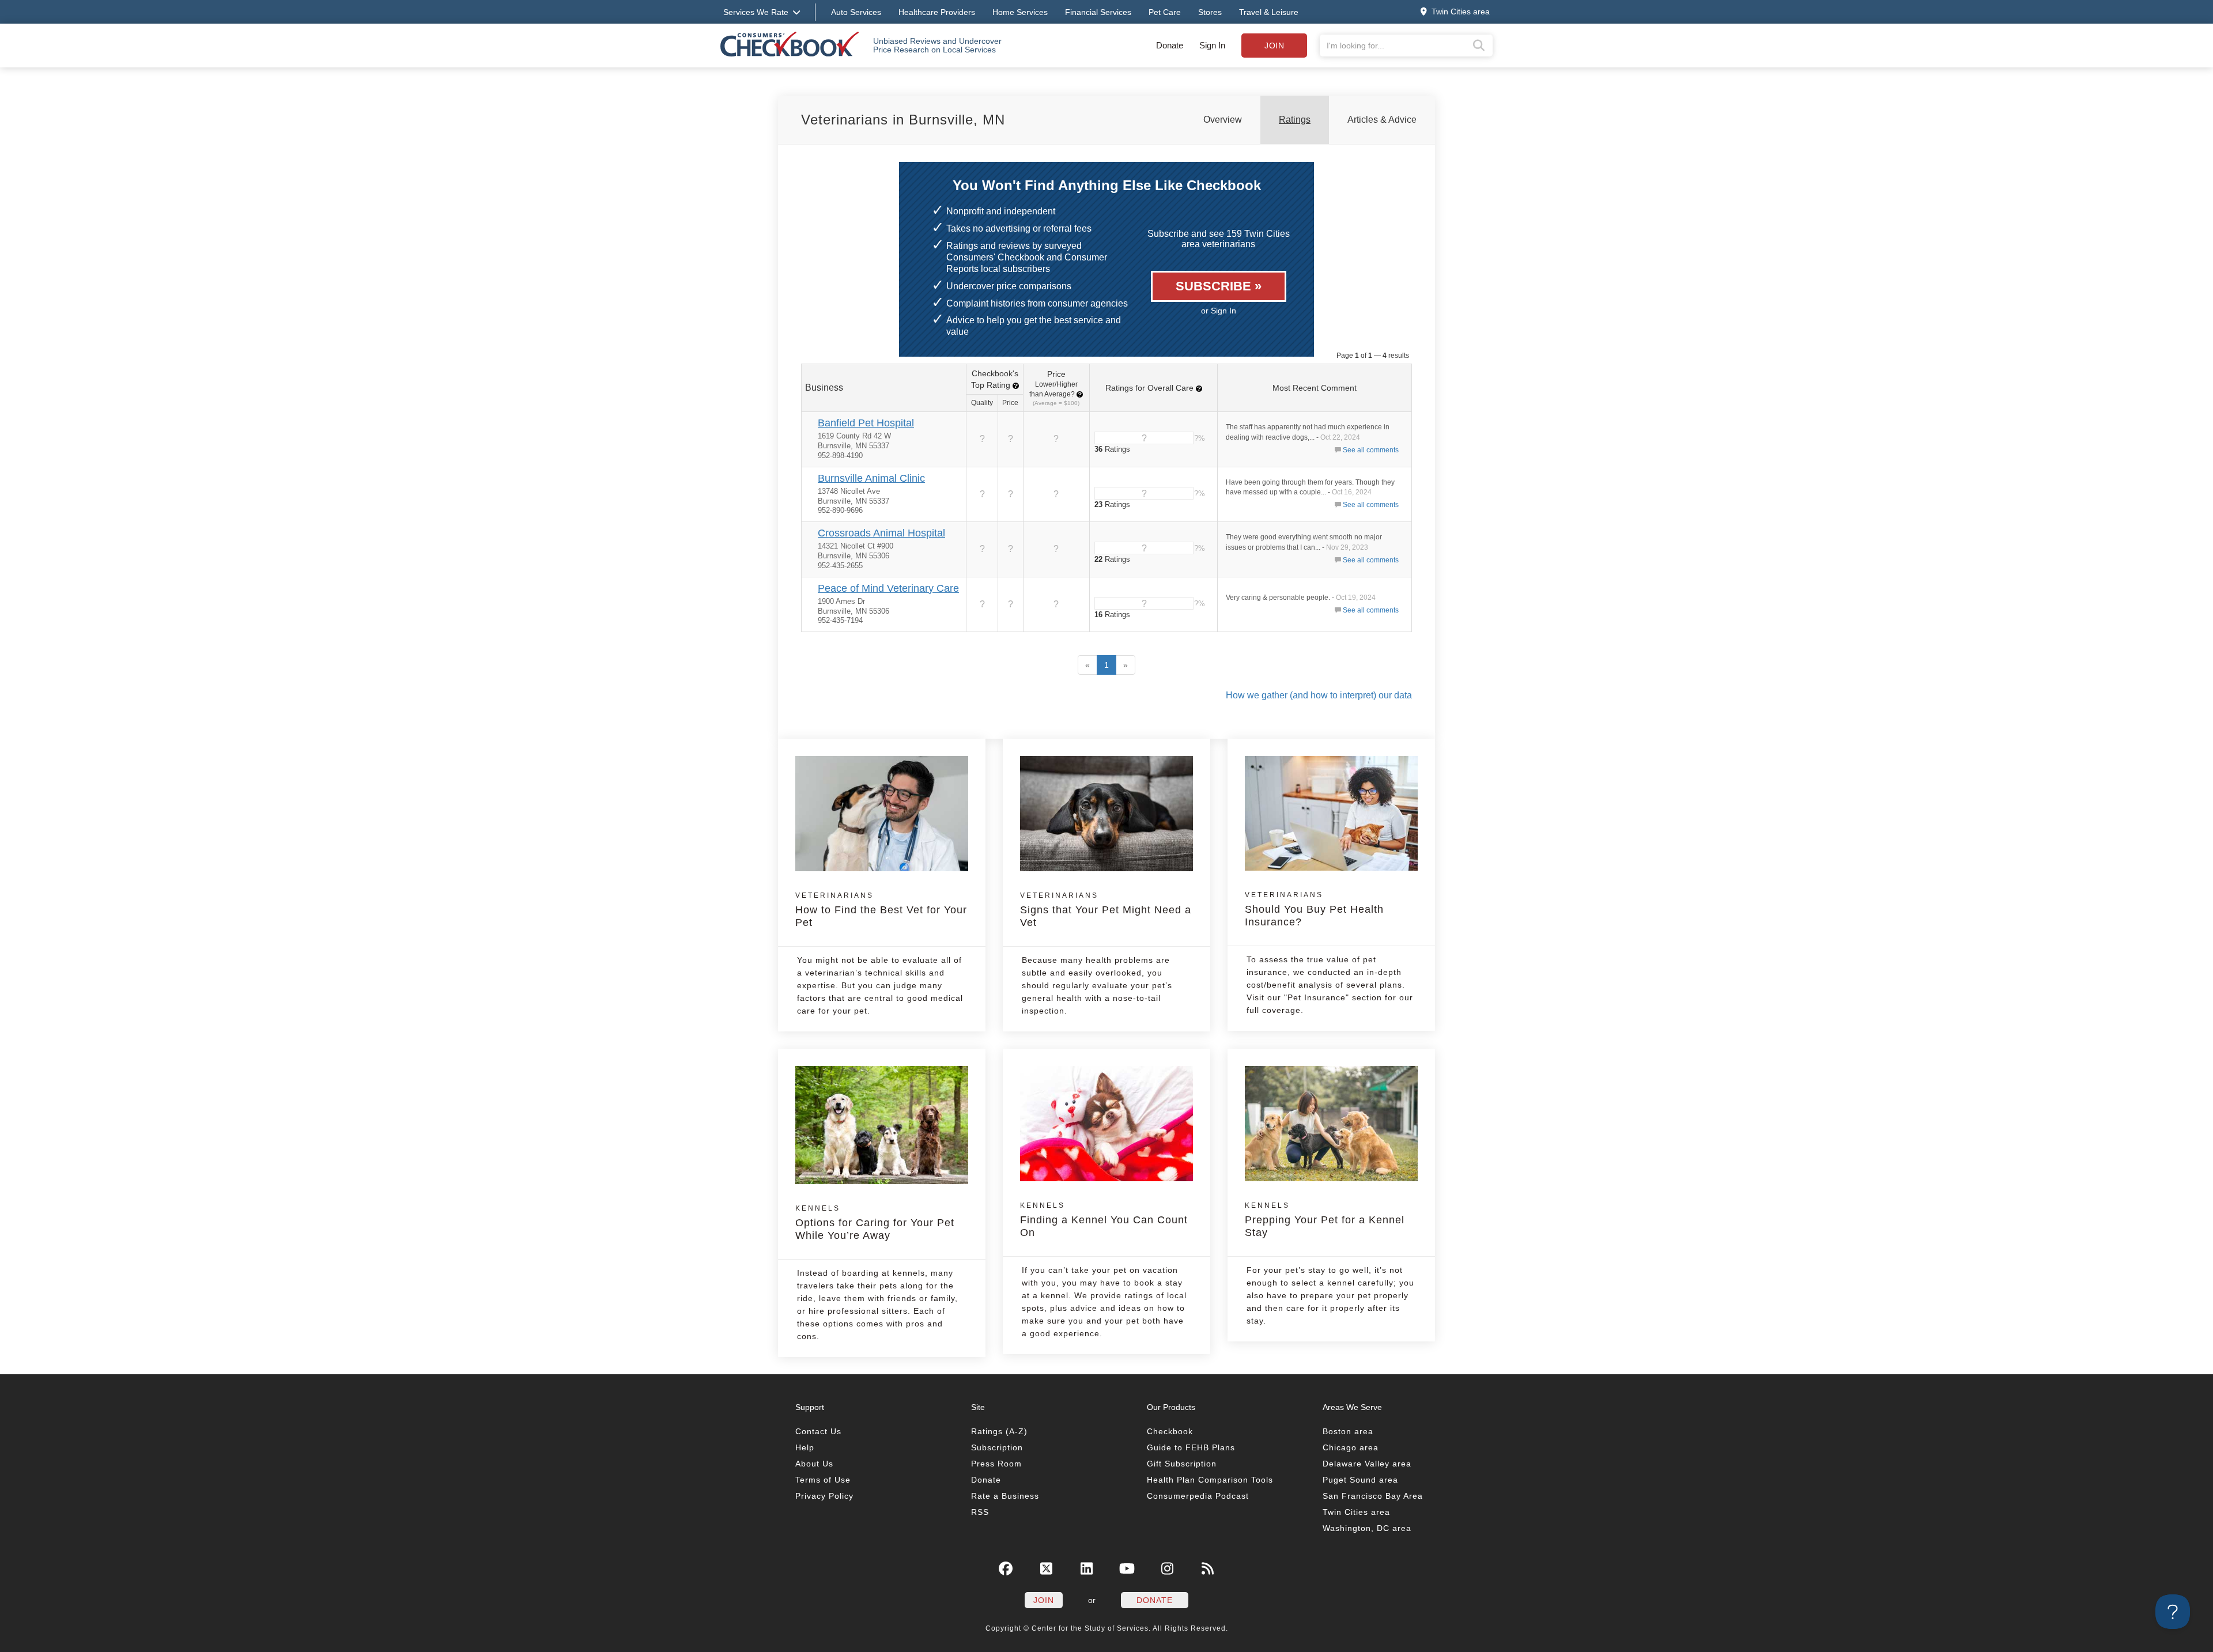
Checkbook (1170, 1431)
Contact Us (818, 1431)
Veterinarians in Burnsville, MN (903, 120)
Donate (1170, 45)
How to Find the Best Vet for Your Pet (881, 910)
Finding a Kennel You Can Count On (1104, 1220)
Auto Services (856, 12)
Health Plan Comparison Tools (1210, 1480)
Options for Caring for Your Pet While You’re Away (875, 1223)
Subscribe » (1219, 286)
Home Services (1020, 12)
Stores (1210, 12)
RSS (980, 1512)
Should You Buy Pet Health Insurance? (1314, 909)
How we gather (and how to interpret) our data (1319, 695)
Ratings (1295, 120)
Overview (1223, 120)
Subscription (997, 1447)
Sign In (1212, 45)
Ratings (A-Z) (999, 1431)
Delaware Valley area (1367, 1464)
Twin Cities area (1356, 1512)
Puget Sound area (1360, 1480)
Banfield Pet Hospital (866, 423)
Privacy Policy (824, 1496)
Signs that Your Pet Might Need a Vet (1106, 910)
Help (805, 1447)
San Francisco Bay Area (1373, 1496)
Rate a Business (1005, 1496)
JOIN (1044, 1600)
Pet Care (1165, 12)
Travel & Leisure (1269, 12)
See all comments (1371, 450)
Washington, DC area (1367, 1528)
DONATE (1155, 1600)
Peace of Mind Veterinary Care (888, 588)
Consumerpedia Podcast (1198, 1496)
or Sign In (1219, 311)
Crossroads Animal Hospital (881, 533)
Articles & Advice (1382, 120)
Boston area (1348, 1431)
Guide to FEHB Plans (1191, 1447)
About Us (814, 1464)
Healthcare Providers (937, 12)
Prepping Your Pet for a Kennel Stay (1325, 1220)
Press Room (996, 1464)
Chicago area (1351, 1447)
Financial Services (1098, 12)
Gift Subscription (1182, 1464)
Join (1274, 46)
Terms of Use (823, 1480)
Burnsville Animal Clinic (871, 478)
